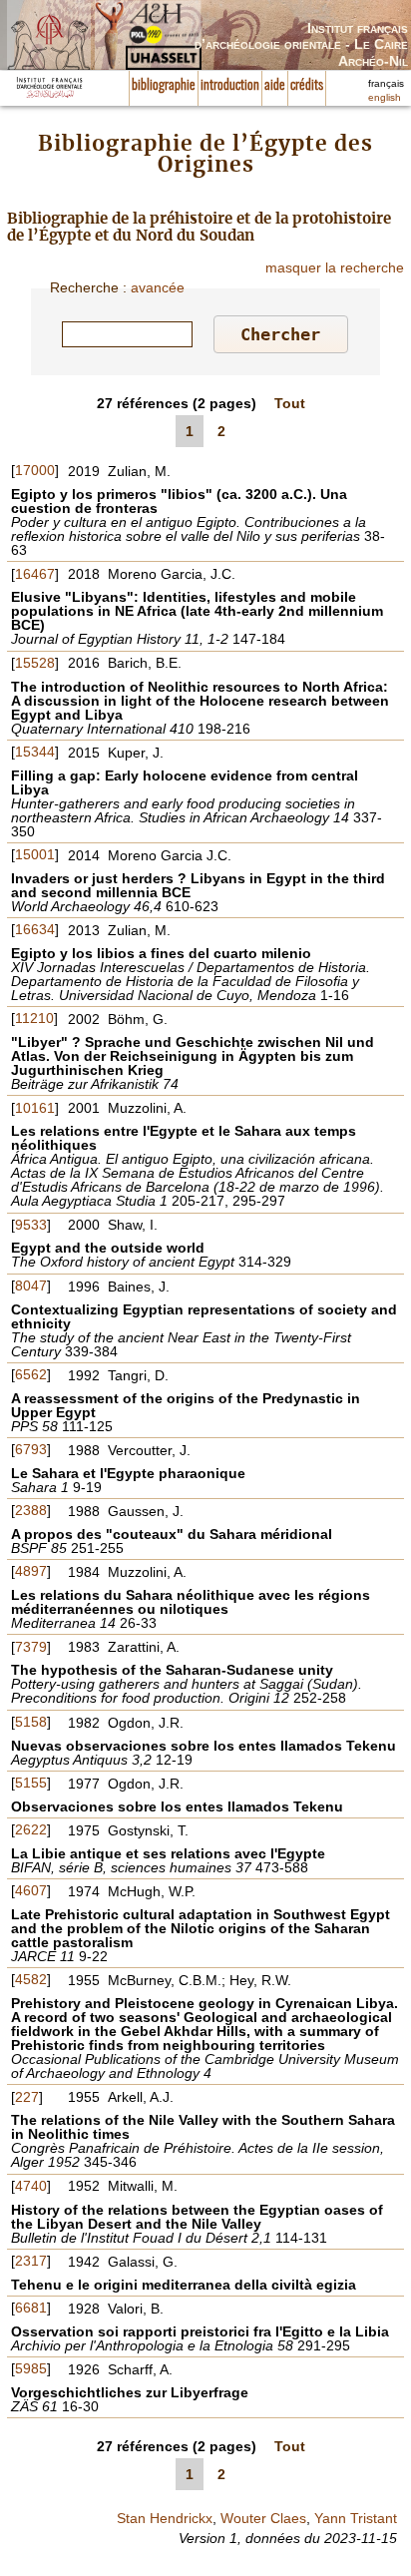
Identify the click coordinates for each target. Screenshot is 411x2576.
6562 (31, 1374)
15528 (35, 663)
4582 (31, 1979)
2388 (31, 1510)
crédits (307, 86)
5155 (31, 1783)
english (385, 97)
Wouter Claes (263, 2518)
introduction (230, 86)
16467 (35, 574)
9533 (31, 1225)
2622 (31, 1829)
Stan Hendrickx (165, 2518)
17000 (35, 470)
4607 (31, 1890)
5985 (31, 2368)
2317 (31, 2261)
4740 (31, 2186)
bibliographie (164, 86)
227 (27, 2097)
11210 (34, 1018)
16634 (35, 929)
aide (275, 86)
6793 (31, 1449)
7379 (31, 1647)
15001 (35, 854)
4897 (31, 1571)
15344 (35, 752)
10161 (35, 1108)
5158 (31, 1722)
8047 (31, 1286)
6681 (31, 2308)
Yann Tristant (356, 2518)
